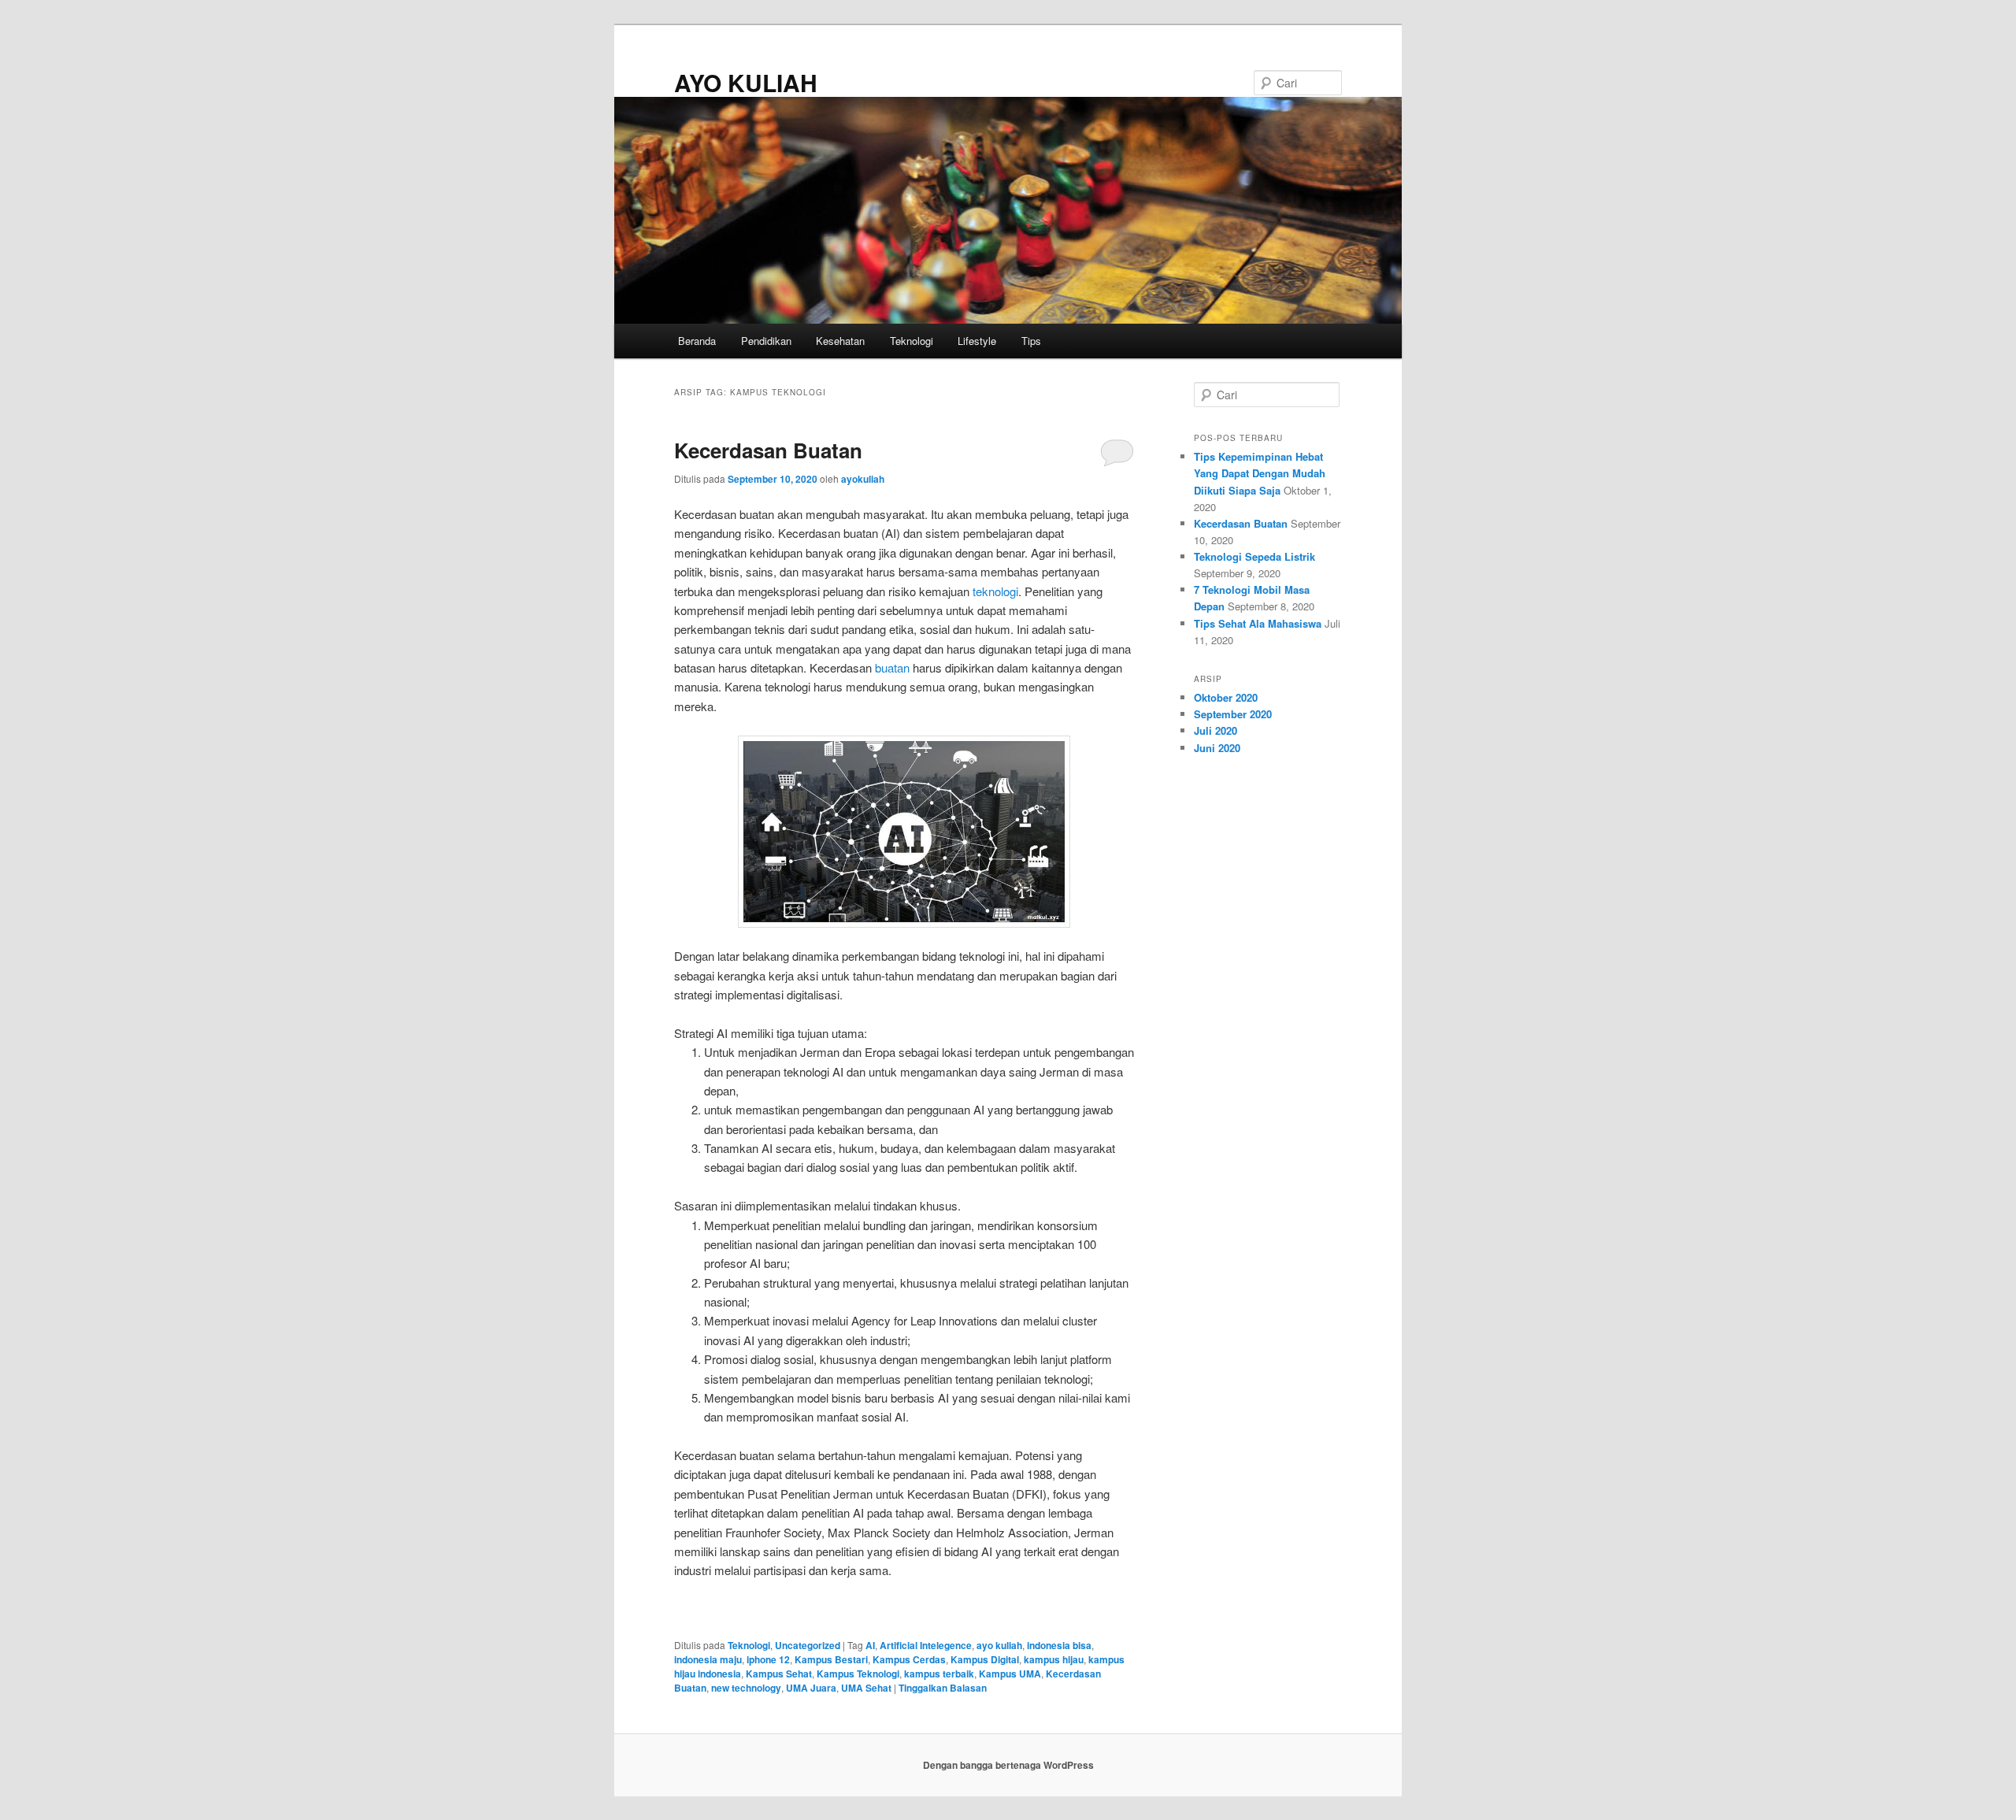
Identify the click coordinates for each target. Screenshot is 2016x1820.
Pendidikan (766, 341)
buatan (892, 667)
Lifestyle (977, 341)
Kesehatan (840, 341)
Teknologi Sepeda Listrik (1254, 556)
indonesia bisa (1059, 1645)
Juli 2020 (1216, 730)
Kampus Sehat (779, 1674)
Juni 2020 (1217, 748)
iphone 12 (768, 1659)
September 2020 (1233, 714)
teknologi (995, 591)
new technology (746, 1688)
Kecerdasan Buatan (768, 450)
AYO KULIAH (746, 82)
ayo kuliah (999, 1645)
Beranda (697, 341)
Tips (1031, 341)
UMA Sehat (866, 1688)
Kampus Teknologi (858, 1674)
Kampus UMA (1010, 1674)
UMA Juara (811, 1688)
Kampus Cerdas (909, 1659)
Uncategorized (808, 1645)
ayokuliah (863, 479)
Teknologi (912, 341)
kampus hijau (1054, 1659)
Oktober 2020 (1226, 697)
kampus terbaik (939, 1674)
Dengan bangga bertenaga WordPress (1008, 1765)
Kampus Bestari (831, 1659)
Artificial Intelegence (926, 1645)
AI (870, 1645)
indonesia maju (708, 1659)
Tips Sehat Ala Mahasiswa (1258, 623)
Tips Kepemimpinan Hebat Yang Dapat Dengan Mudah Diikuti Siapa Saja (1260, 473)
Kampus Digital (985, 1659)
